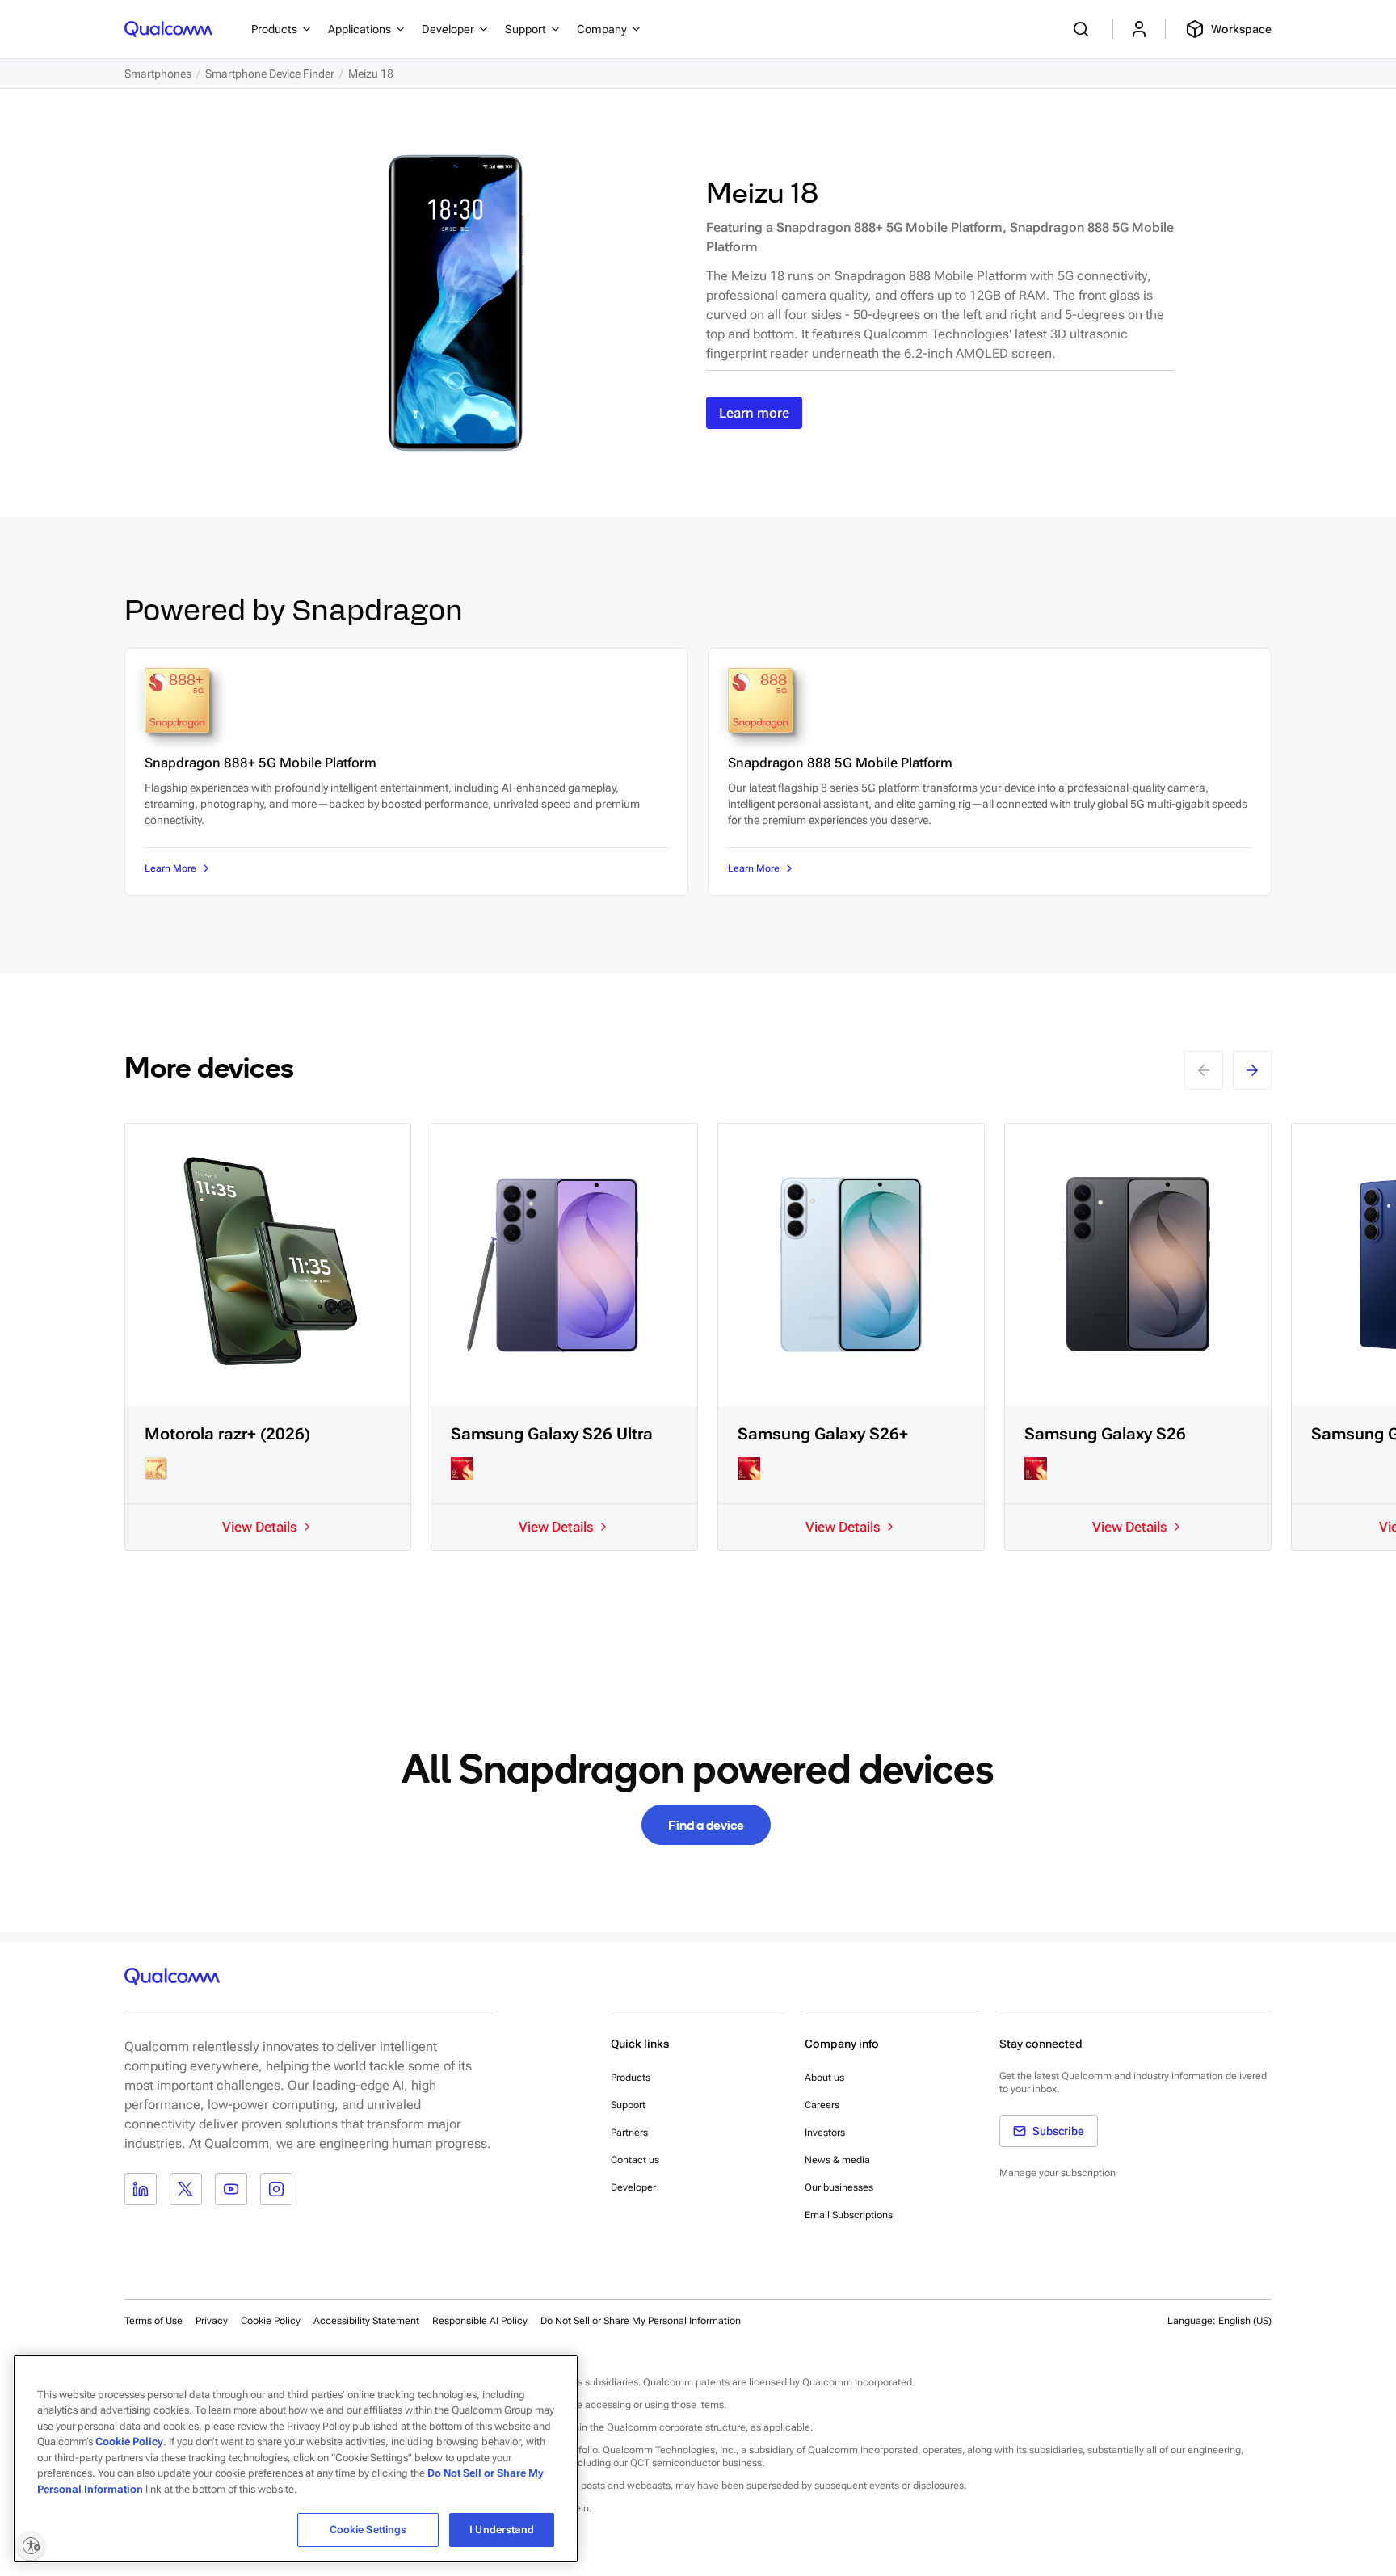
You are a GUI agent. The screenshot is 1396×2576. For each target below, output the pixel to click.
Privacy (212, 2321)
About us (824, 2078)
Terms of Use (153, 2321)
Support (628, 2105)
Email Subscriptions (849, 2215)
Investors (825, 2133)
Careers (822, 2105)
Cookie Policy (271, 2321)
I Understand (502, 2530)
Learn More (170, 868)
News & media (837, 2160)
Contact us (635, 2160)
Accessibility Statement (366, 2321)
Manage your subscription (1058, 2173)
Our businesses (839, 2187)
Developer (633, 2187)
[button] (641, 2320)
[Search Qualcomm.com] (1083, 29)
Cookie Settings (368, 2530)
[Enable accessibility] (31, 2545)
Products (631, 2078)
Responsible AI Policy (480, 2321)
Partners (629, 2133)
